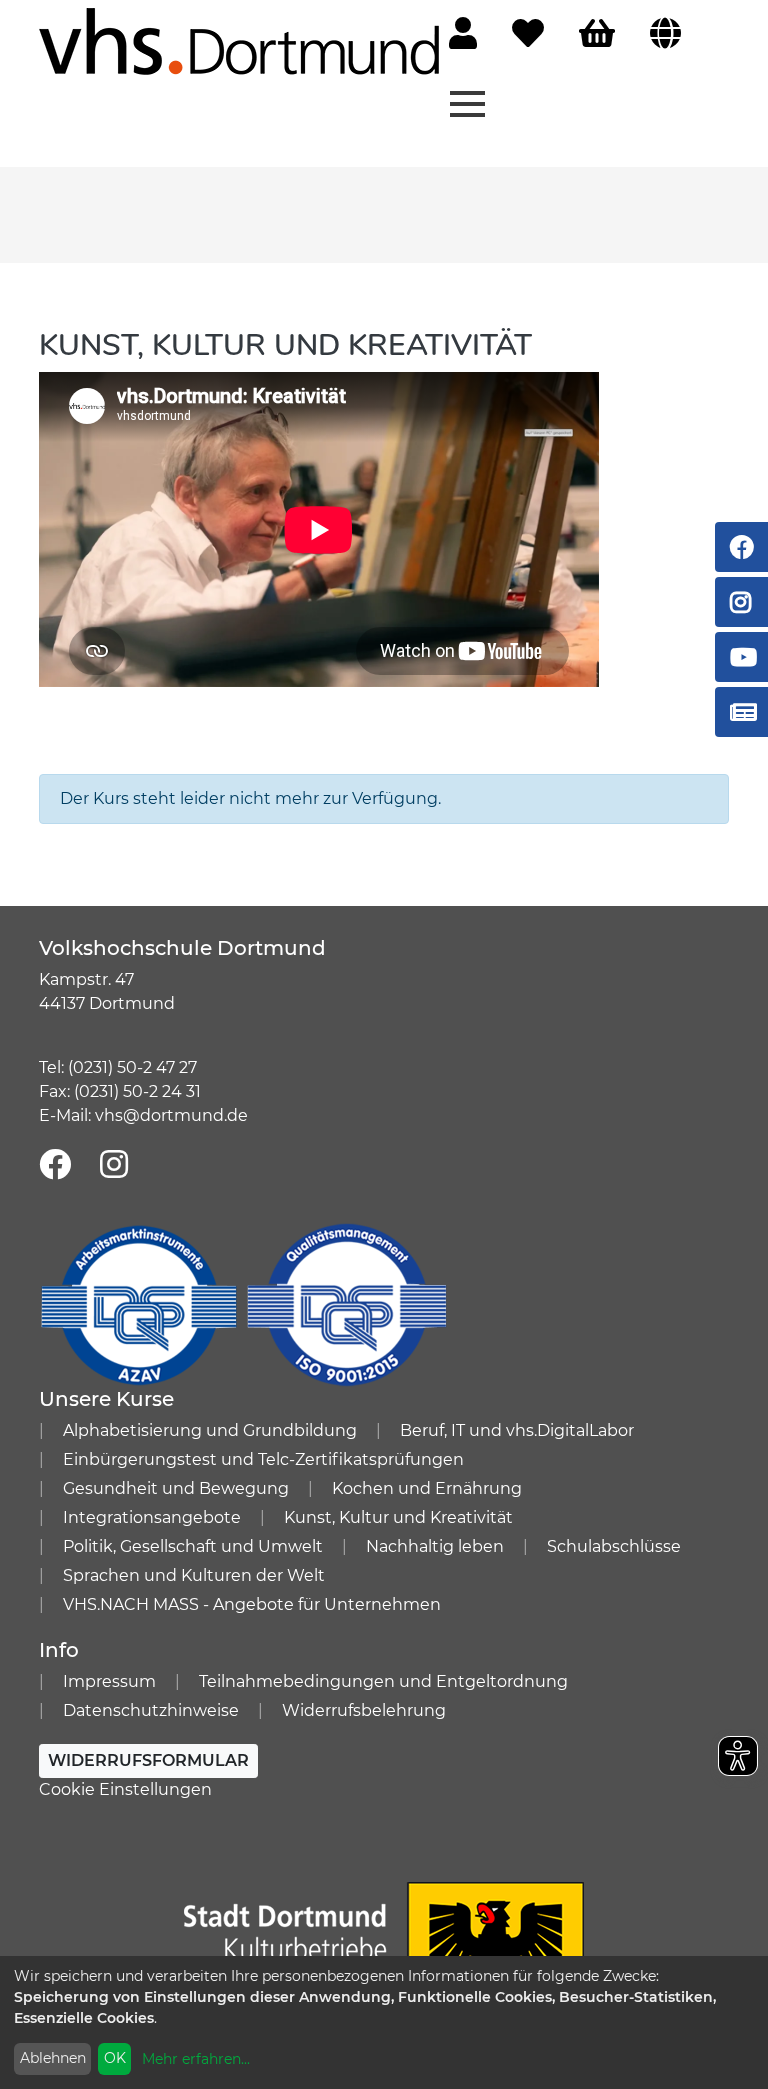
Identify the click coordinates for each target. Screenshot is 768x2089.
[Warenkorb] (597, 34)
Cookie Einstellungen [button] (125, 1789)
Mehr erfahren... (196, 2059)
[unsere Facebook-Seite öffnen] (55, 1165)
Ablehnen (53, 2058)
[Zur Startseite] (239, 40)
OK (115, 2058)
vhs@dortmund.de (171, 1115)
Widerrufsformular (148, 1760)
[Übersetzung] (665, 34)
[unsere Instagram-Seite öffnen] (114, 1165)
